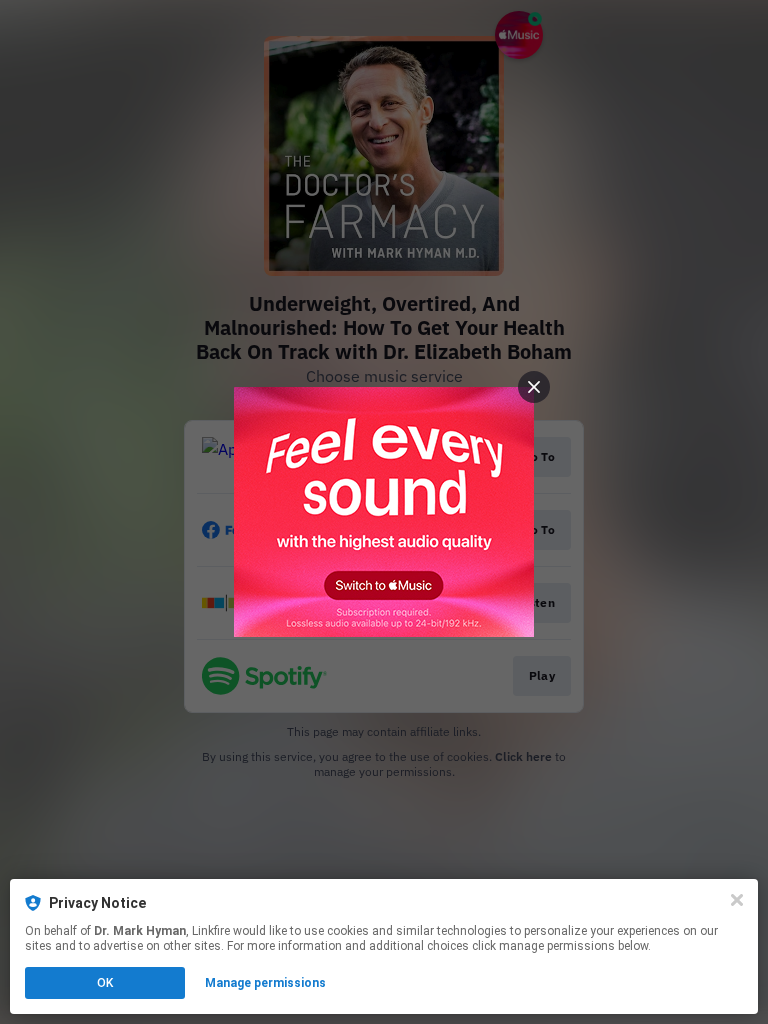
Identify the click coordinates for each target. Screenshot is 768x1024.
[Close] (737, 900)
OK (105, 983)
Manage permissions (265, 983)
